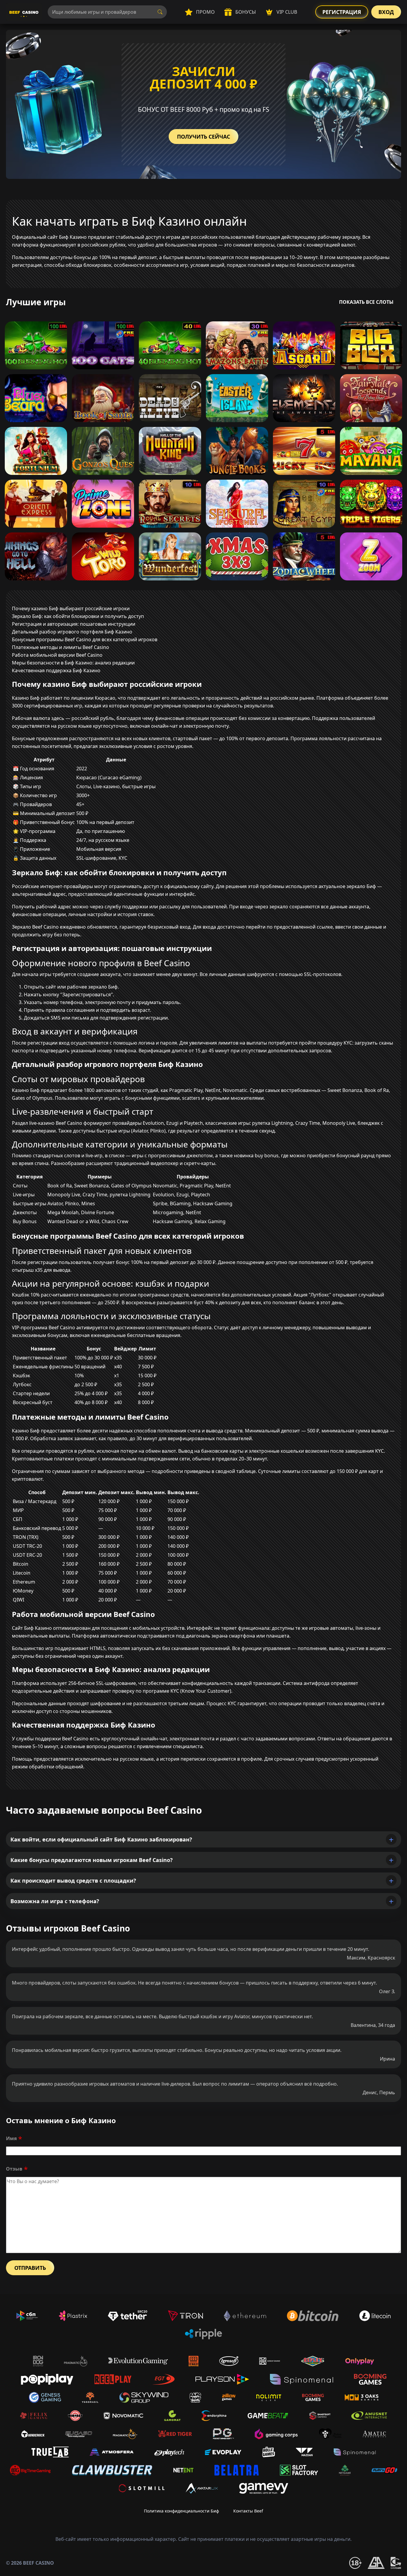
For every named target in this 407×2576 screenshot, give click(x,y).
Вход (386, 12)
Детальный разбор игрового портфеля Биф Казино (72, 632)
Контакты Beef (248, 2511)
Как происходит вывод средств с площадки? (73, 1881)
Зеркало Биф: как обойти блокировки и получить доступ (78, 616)
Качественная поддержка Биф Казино (56, 670)
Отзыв (14, 2169)
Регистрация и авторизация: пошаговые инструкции (74, 624)
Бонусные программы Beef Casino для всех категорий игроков (85, 639)
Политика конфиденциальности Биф (181, 2511)
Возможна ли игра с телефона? (55, 1901)
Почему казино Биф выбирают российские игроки (71, 608)
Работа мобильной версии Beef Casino (57, 655)
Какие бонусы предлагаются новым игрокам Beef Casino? (92, 1860)
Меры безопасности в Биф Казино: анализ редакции (73, 663)
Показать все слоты (366, 302)
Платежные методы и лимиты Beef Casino (60, 647)
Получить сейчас (203, 137)
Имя (11, 2138)
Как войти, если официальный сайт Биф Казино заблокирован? (101, 1839)
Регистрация (342, 12)
